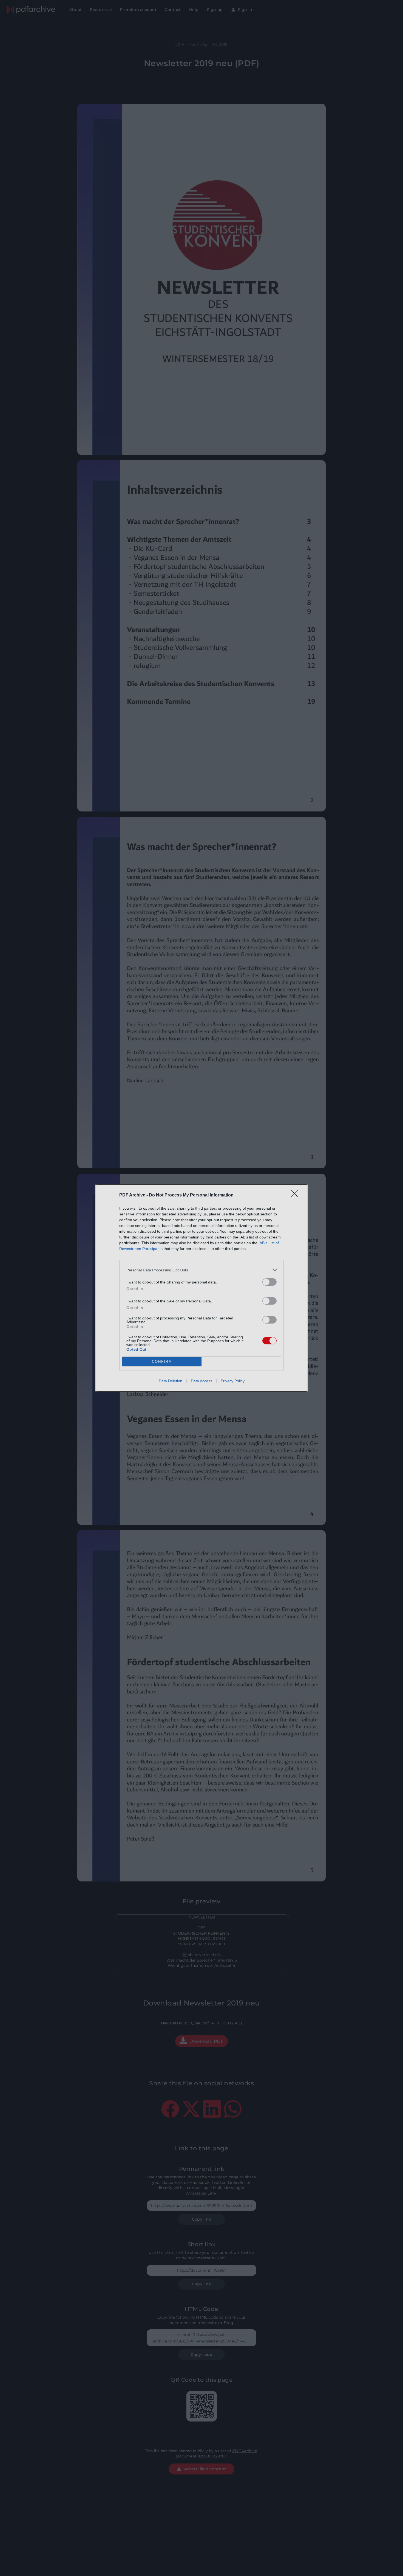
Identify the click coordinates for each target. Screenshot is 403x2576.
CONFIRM (162, 1362)
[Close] (296, 1195)
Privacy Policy (233, 1381)
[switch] (269, 1282)
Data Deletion (171, 1381)
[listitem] (201, 1270)
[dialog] (201, 1288)
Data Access (201, 1381)
